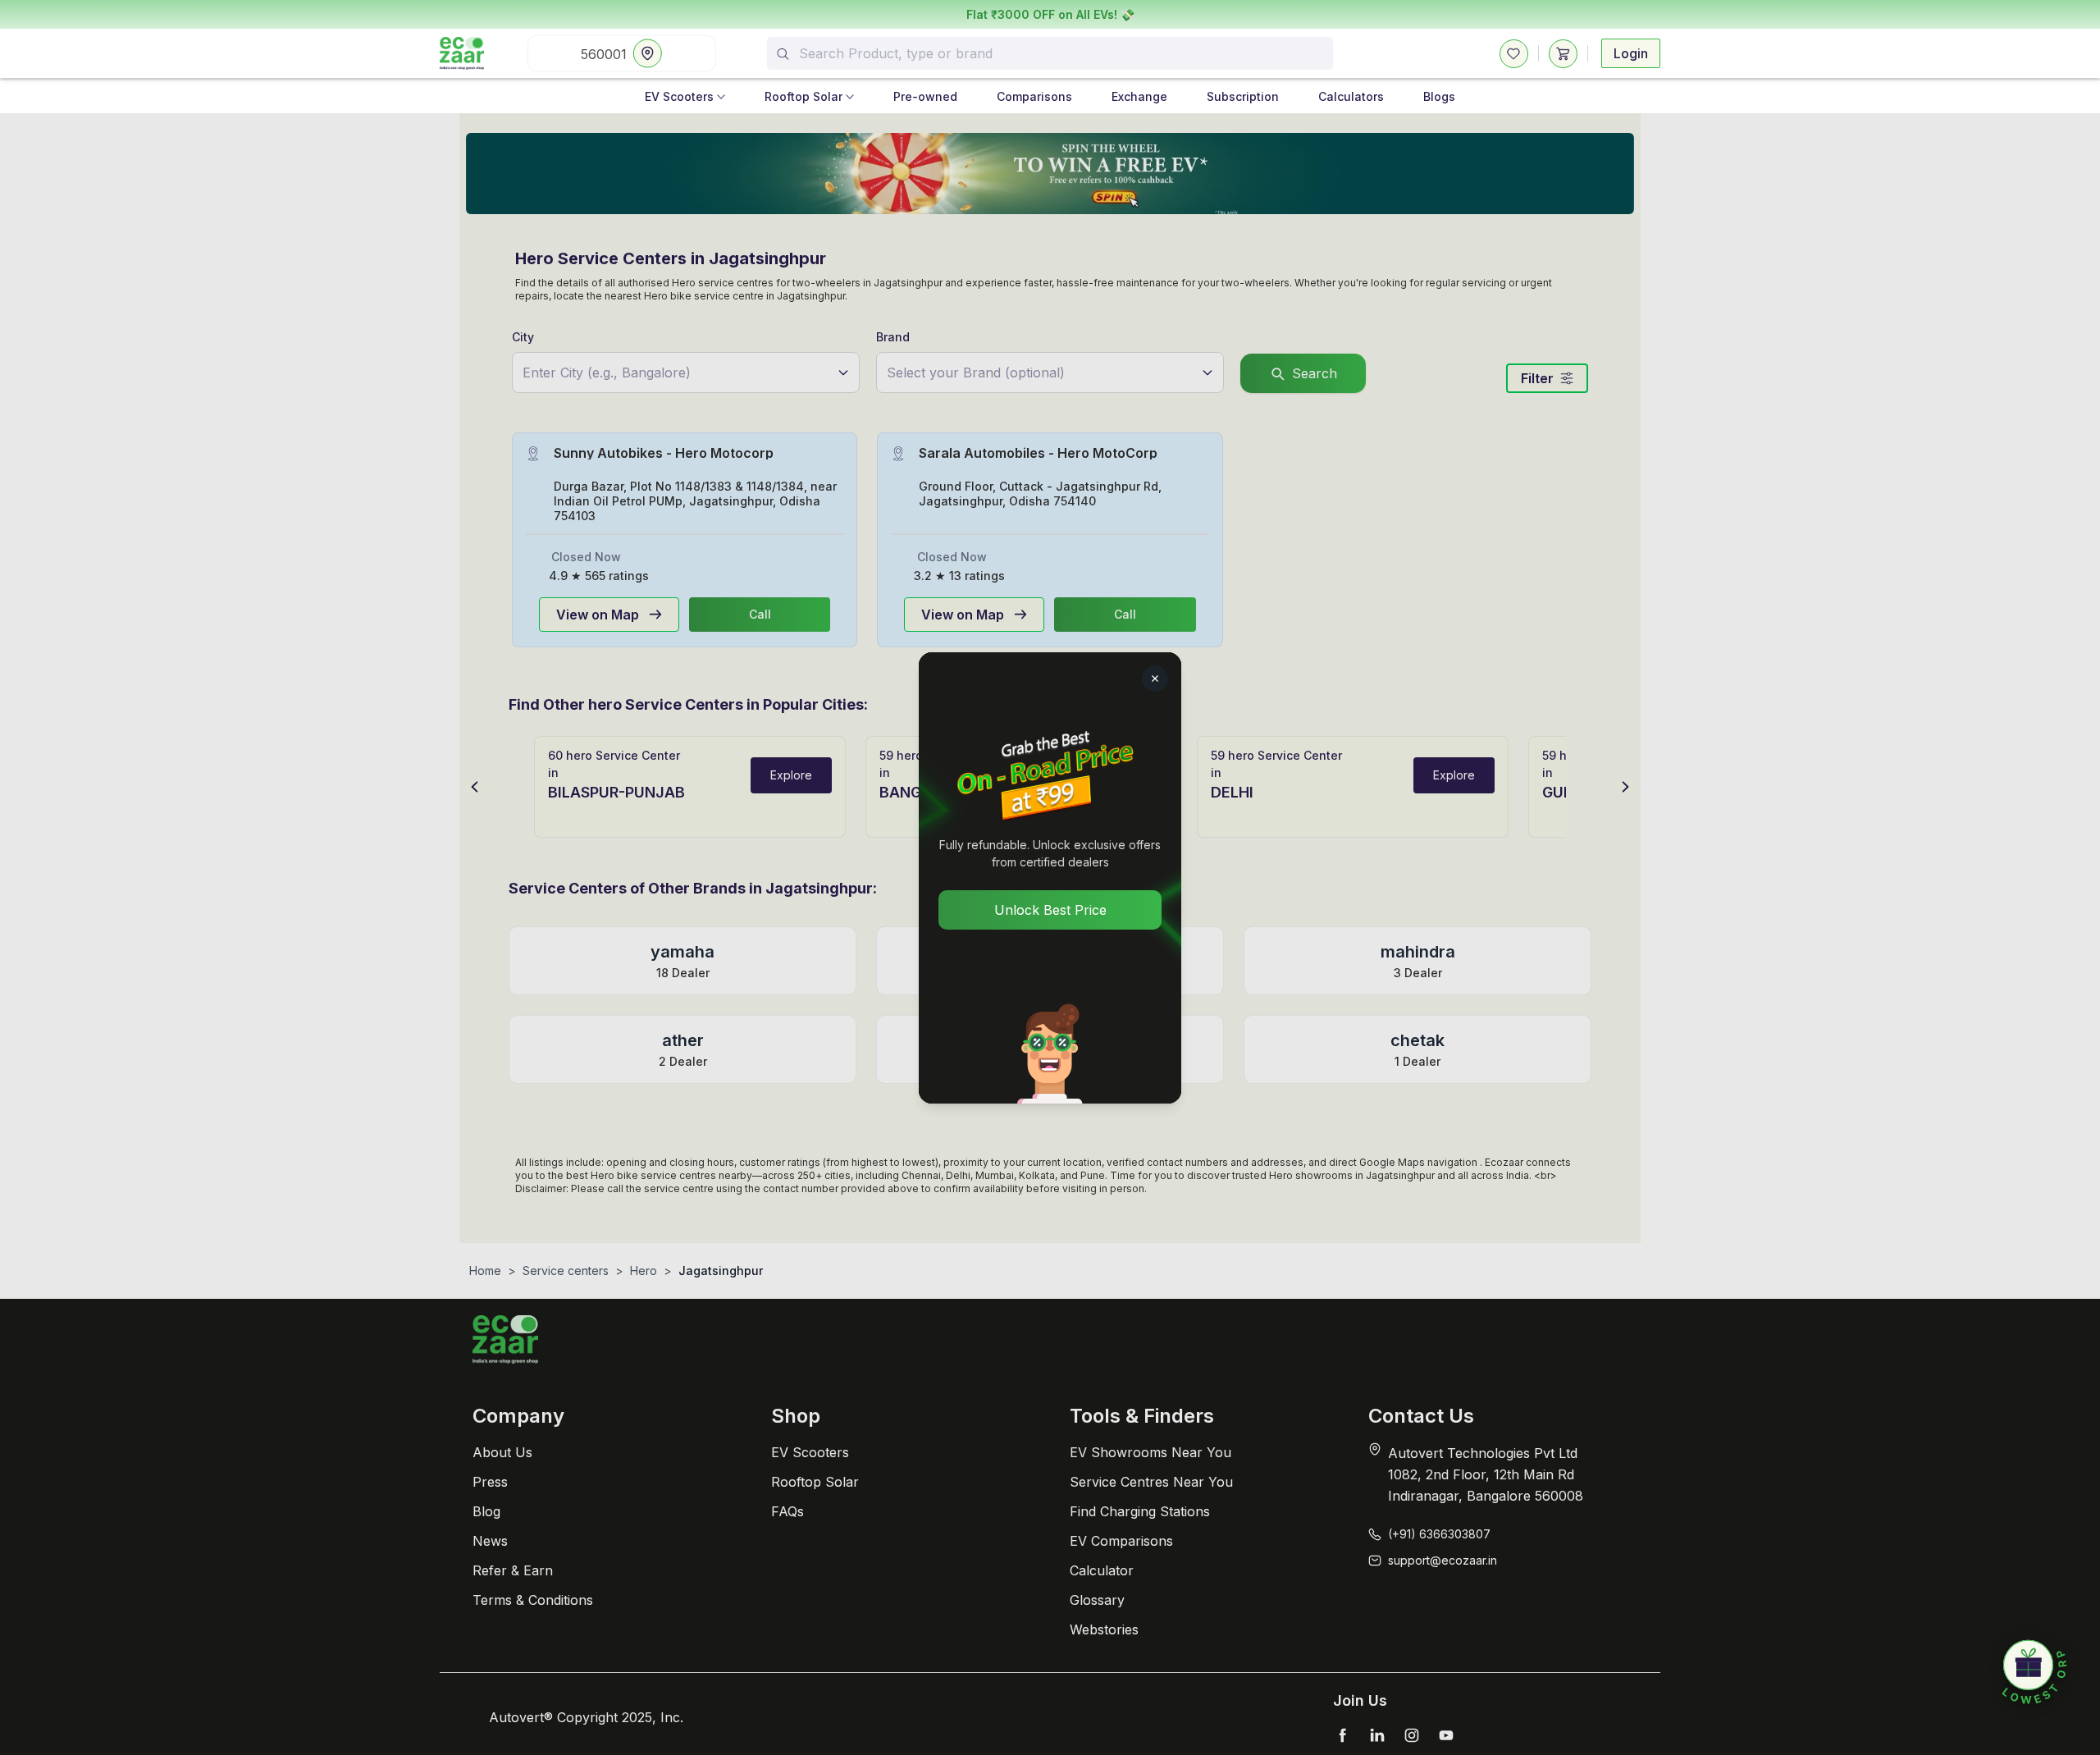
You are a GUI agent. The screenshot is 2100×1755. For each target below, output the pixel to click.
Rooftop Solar (803, 96)
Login (1631, 53)
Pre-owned (925, 96)
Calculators (1351, 96)
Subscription (1243, 96)
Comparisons (1034, 96)
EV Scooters (679, 96)
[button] (2034, 1673)
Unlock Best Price (1050, 910)
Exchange (1139, 96)
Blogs (1439, 96)
